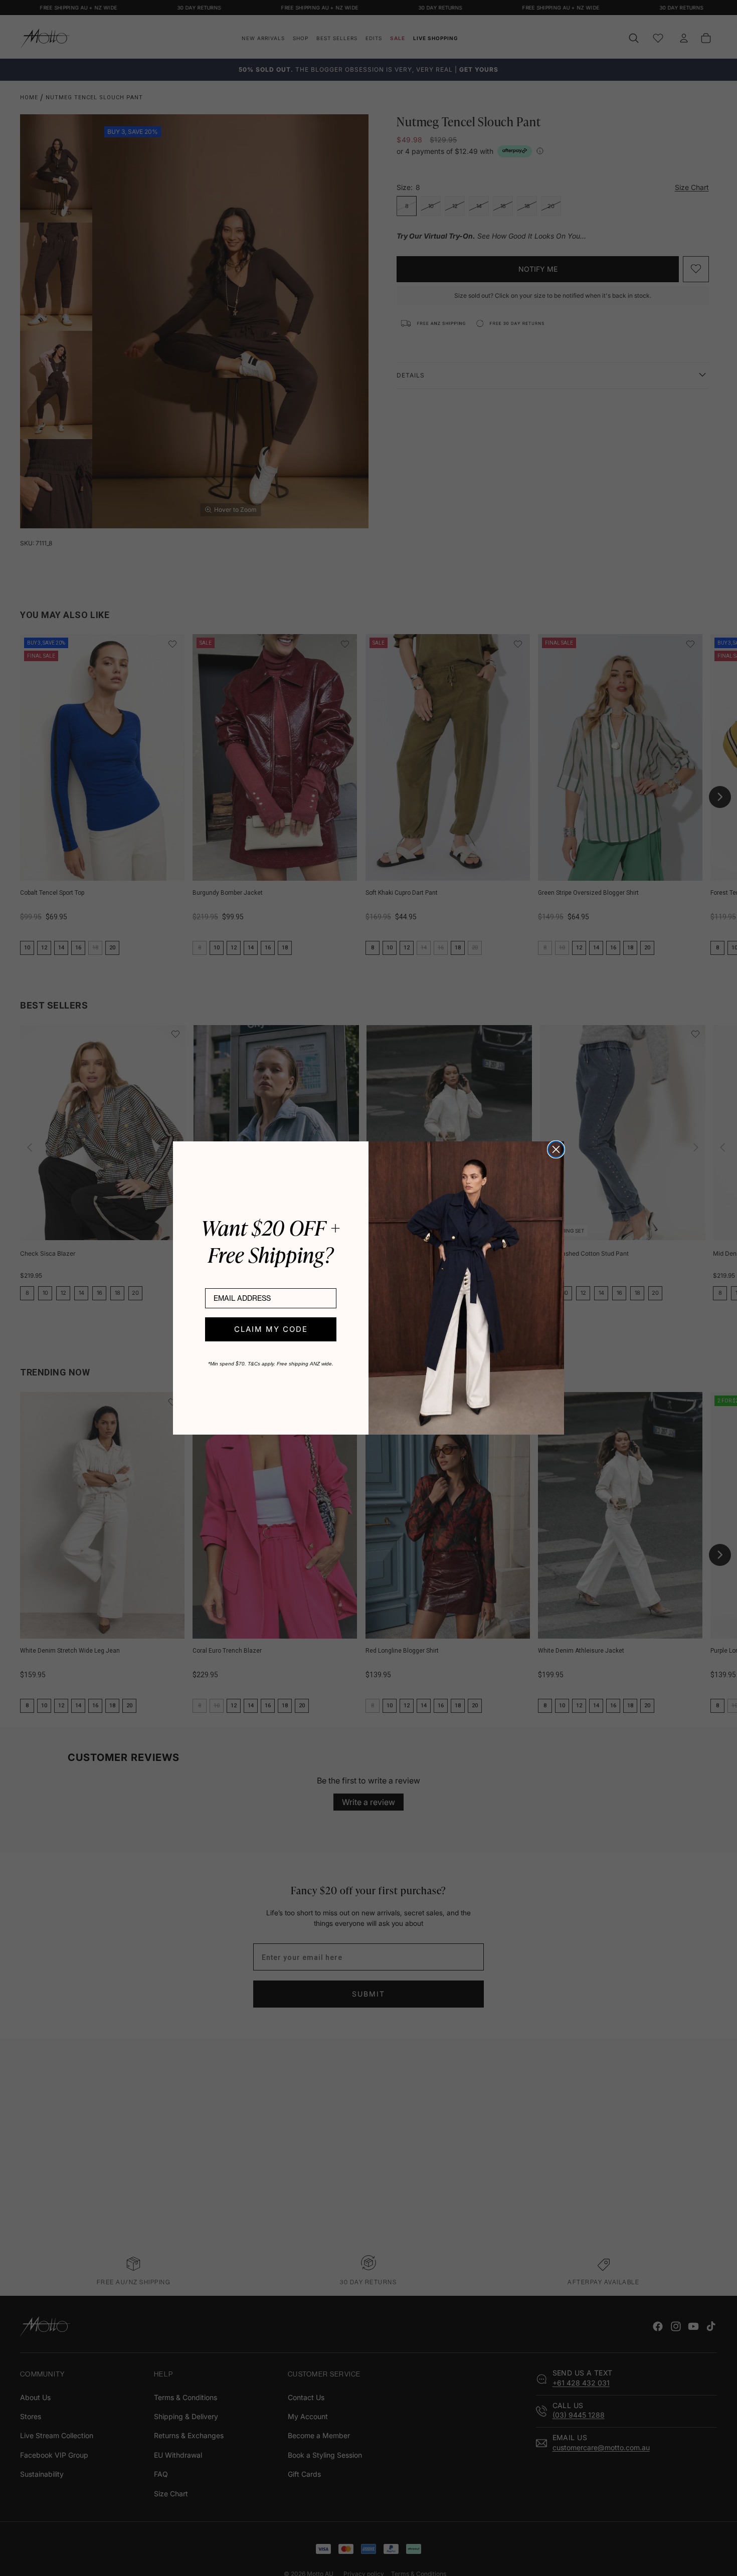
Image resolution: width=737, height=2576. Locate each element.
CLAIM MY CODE (271, 1329)
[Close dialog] (556, 1149)
